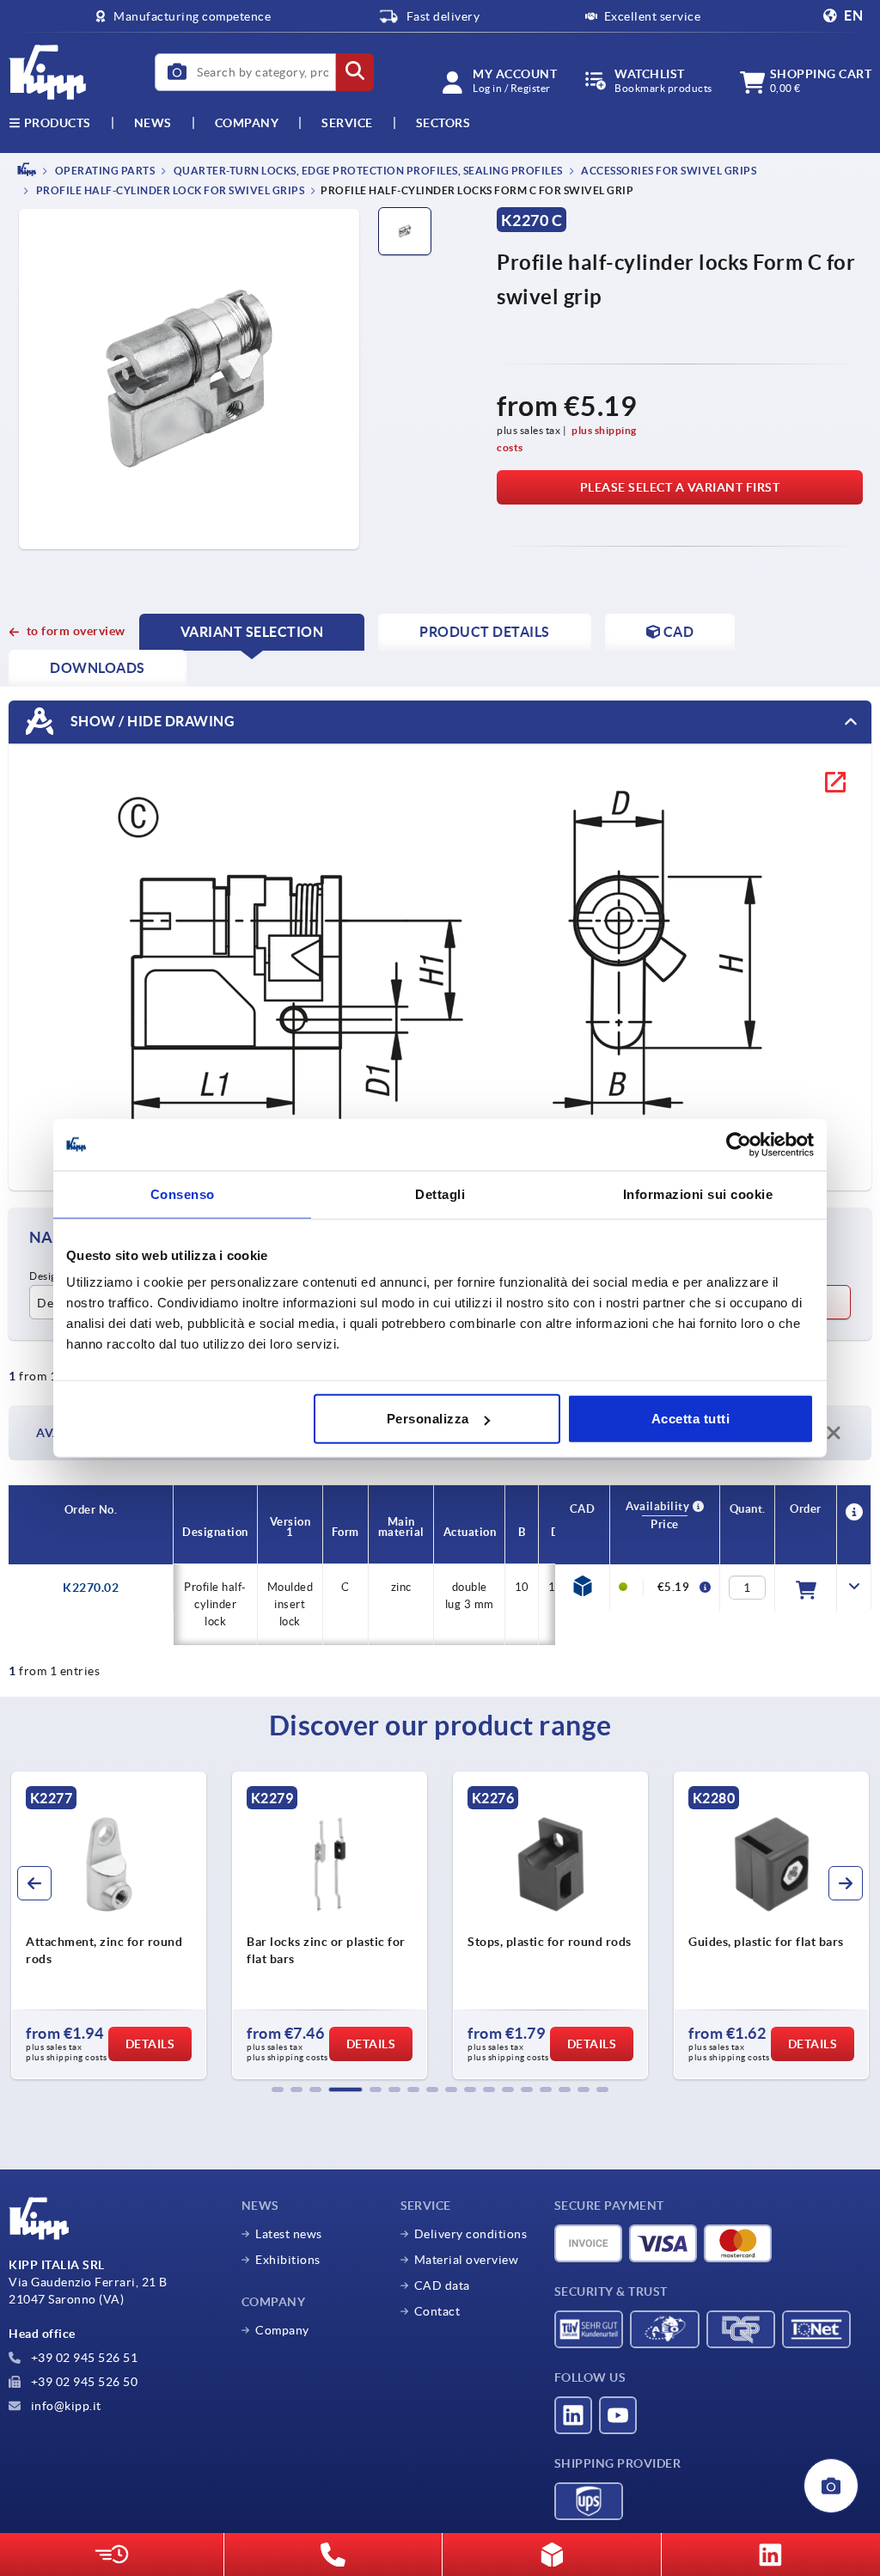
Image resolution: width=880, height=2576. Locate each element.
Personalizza (428, 1419)
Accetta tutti (691, 1419)
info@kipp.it (64, 2406)
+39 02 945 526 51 (82, 2358)
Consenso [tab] (183, 1193)
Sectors (443, 123)
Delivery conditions (471, 2234)
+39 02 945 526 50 (82, 2382)
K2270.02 (91, 1588)
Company (247, 123)
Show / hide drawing (151, 721)
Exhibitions (288, 2260)
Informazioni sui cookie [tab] (698, 1193)
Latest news (289, 2234)
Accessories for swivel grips (668, 171)
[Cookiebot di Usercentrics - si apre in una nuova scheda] (739, 1144)
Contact (437, 2311)
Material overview (467, 2260)
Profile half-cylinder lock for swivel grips (169, 191)
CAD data (442, 2285)
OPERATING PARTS (104, 171)
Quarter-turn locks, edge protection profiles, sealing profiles (367, 171)
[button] (278, 2090)
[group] (109, 1925)
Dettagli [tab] (440, 1193)
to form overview (76, 631)
